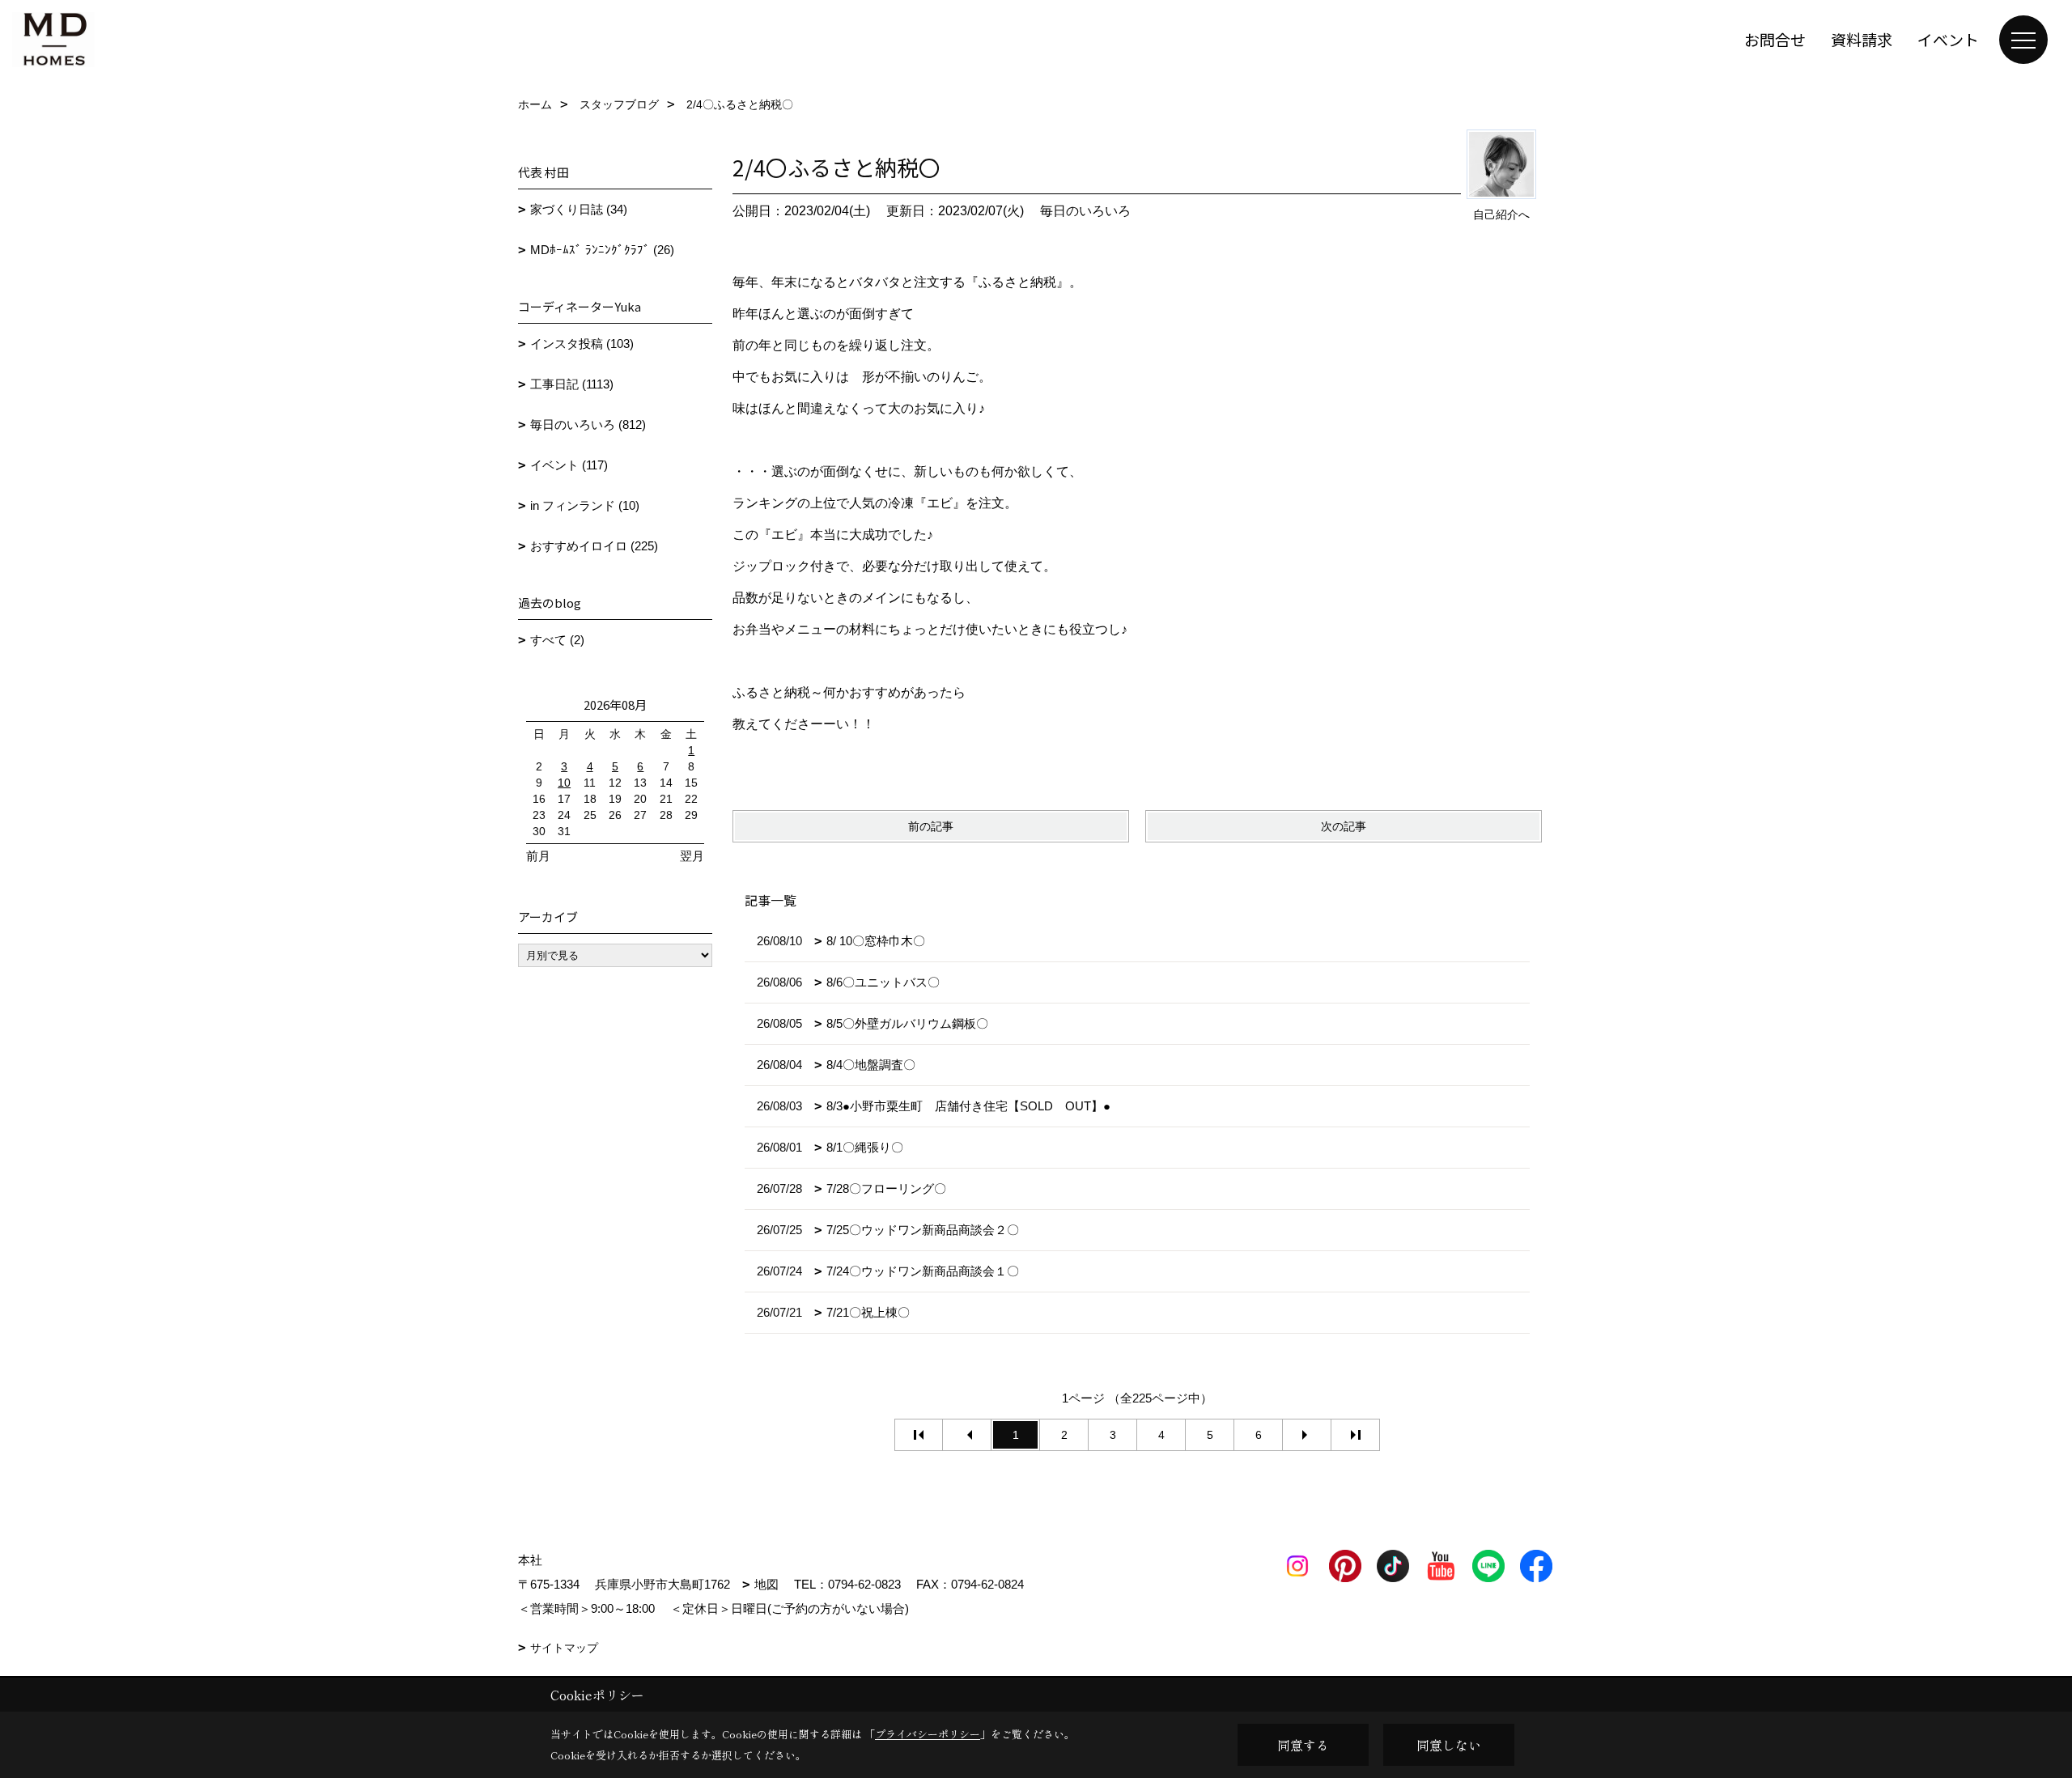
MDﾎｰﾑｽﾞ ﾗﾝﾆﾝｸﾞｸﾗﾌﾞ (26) (602, 250)
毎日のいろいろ (1085, 211)
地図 (766, 1584)
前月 (538, 856)
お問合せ (1775, 39)
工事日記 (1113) (572, 384)
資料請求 (1862, 39)
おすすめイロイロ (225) (594, 546)
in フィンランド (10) (585, 505)
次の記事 (1344, 826)
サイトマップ (564, 1648)
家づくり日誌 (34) (579, 209)
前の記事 (931, 826)
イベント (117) (569, 465)
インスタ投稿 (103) (582, 344)
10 (564, 783)
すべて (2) (557, 640)
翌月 (692, 856)
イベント (1948, 39)
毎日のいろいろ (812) (588, 424)
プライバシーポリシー (928, 1734)
